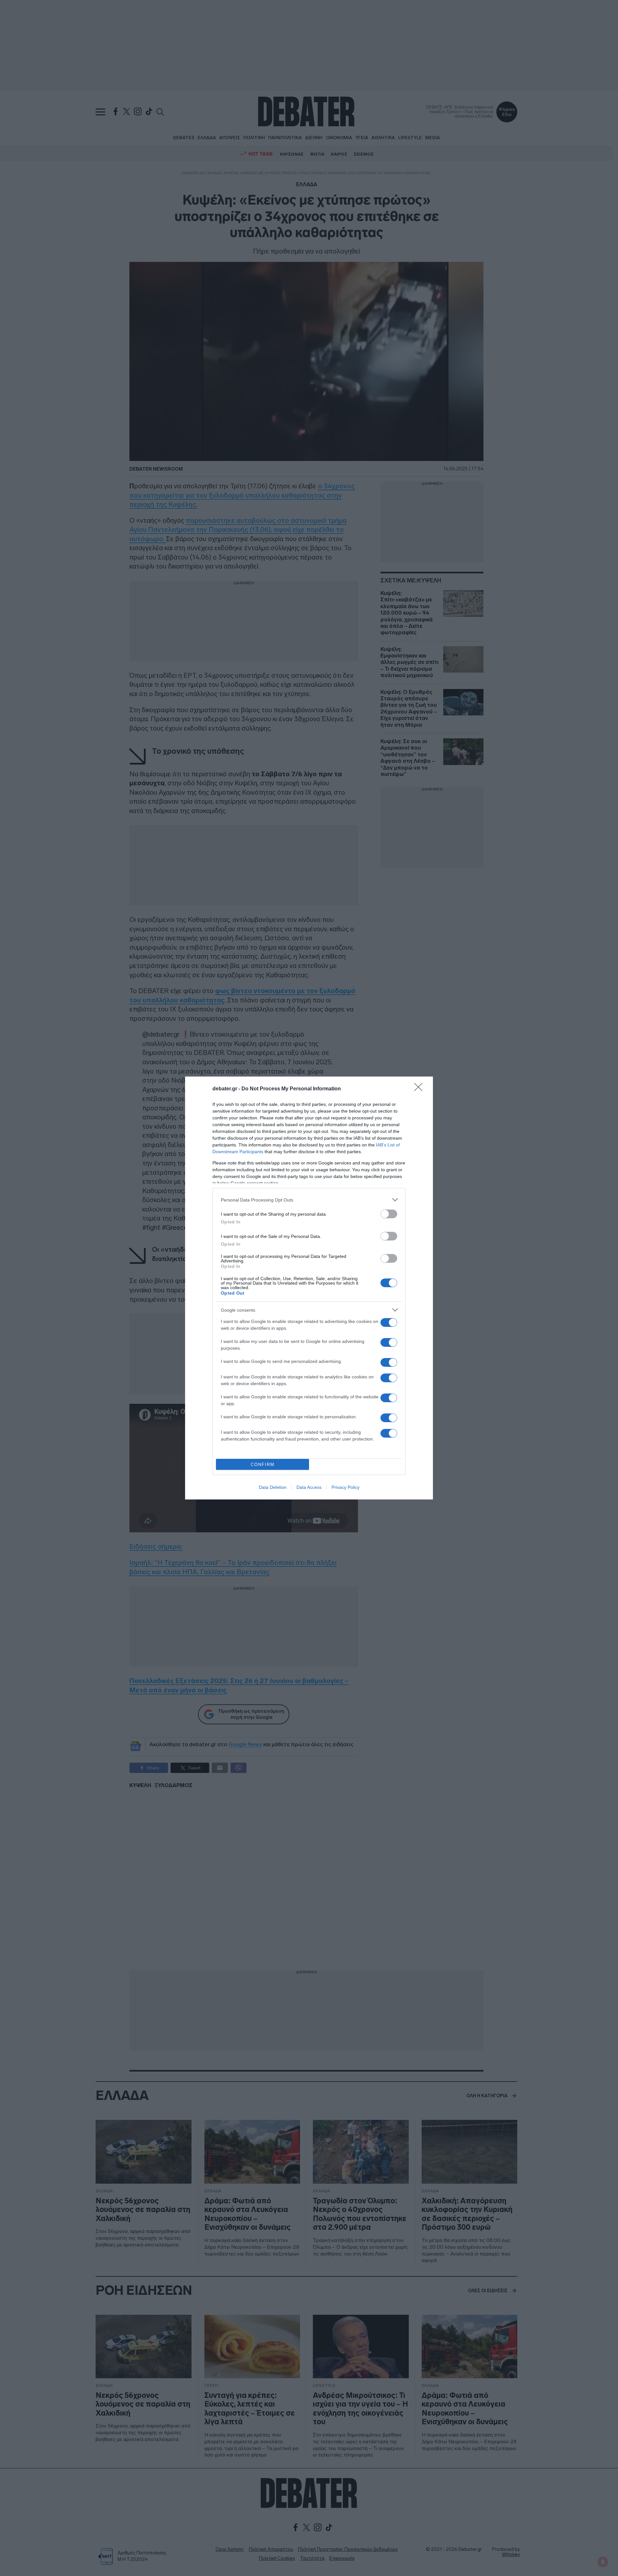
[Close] (420, 1089)
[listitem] (309, 1200)
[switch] (389, 1214)
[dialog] (309, 1288)
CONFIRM (263, 1465)
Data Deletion (273, 1487)
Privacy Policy (346, 1487)
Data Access (309, 1487)
